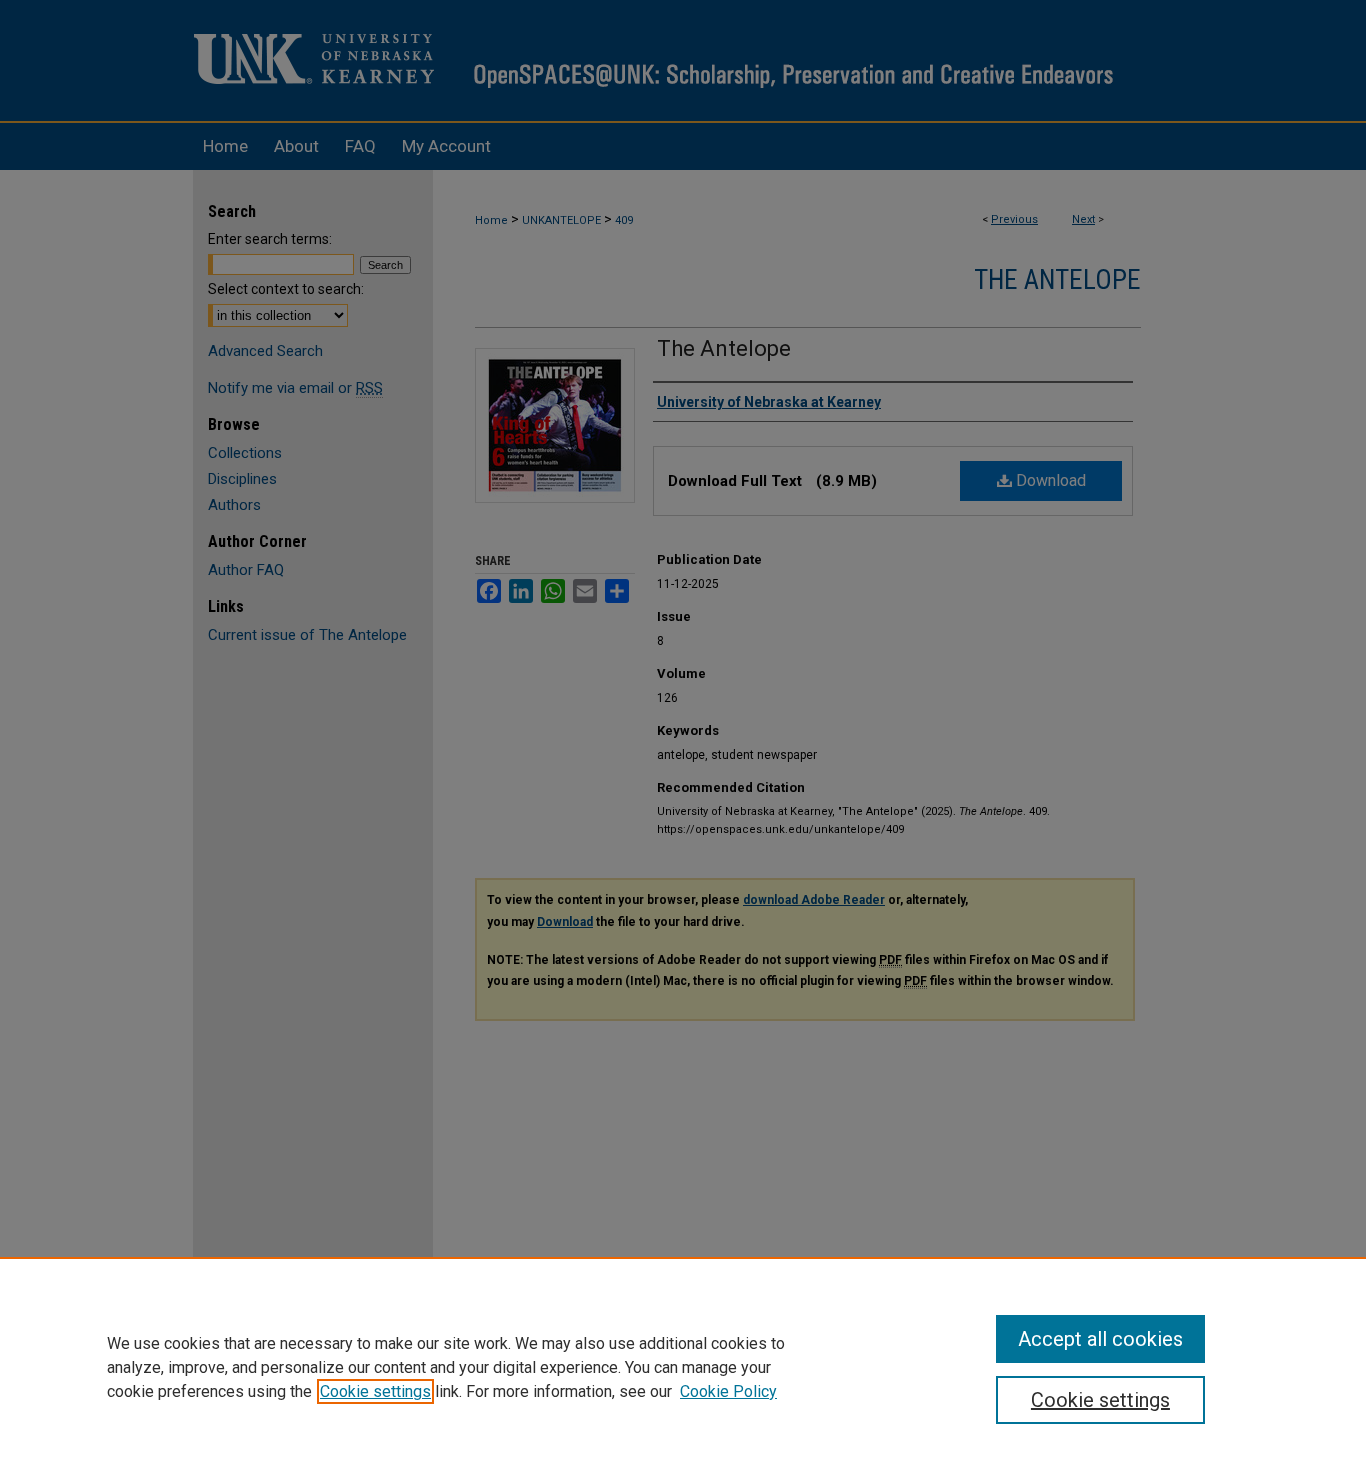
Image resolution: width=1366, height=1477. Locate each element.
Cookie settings (375, 1391)
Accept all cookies (1100, 1339)
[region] (683, 1367)
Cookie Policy (728, 1391)
